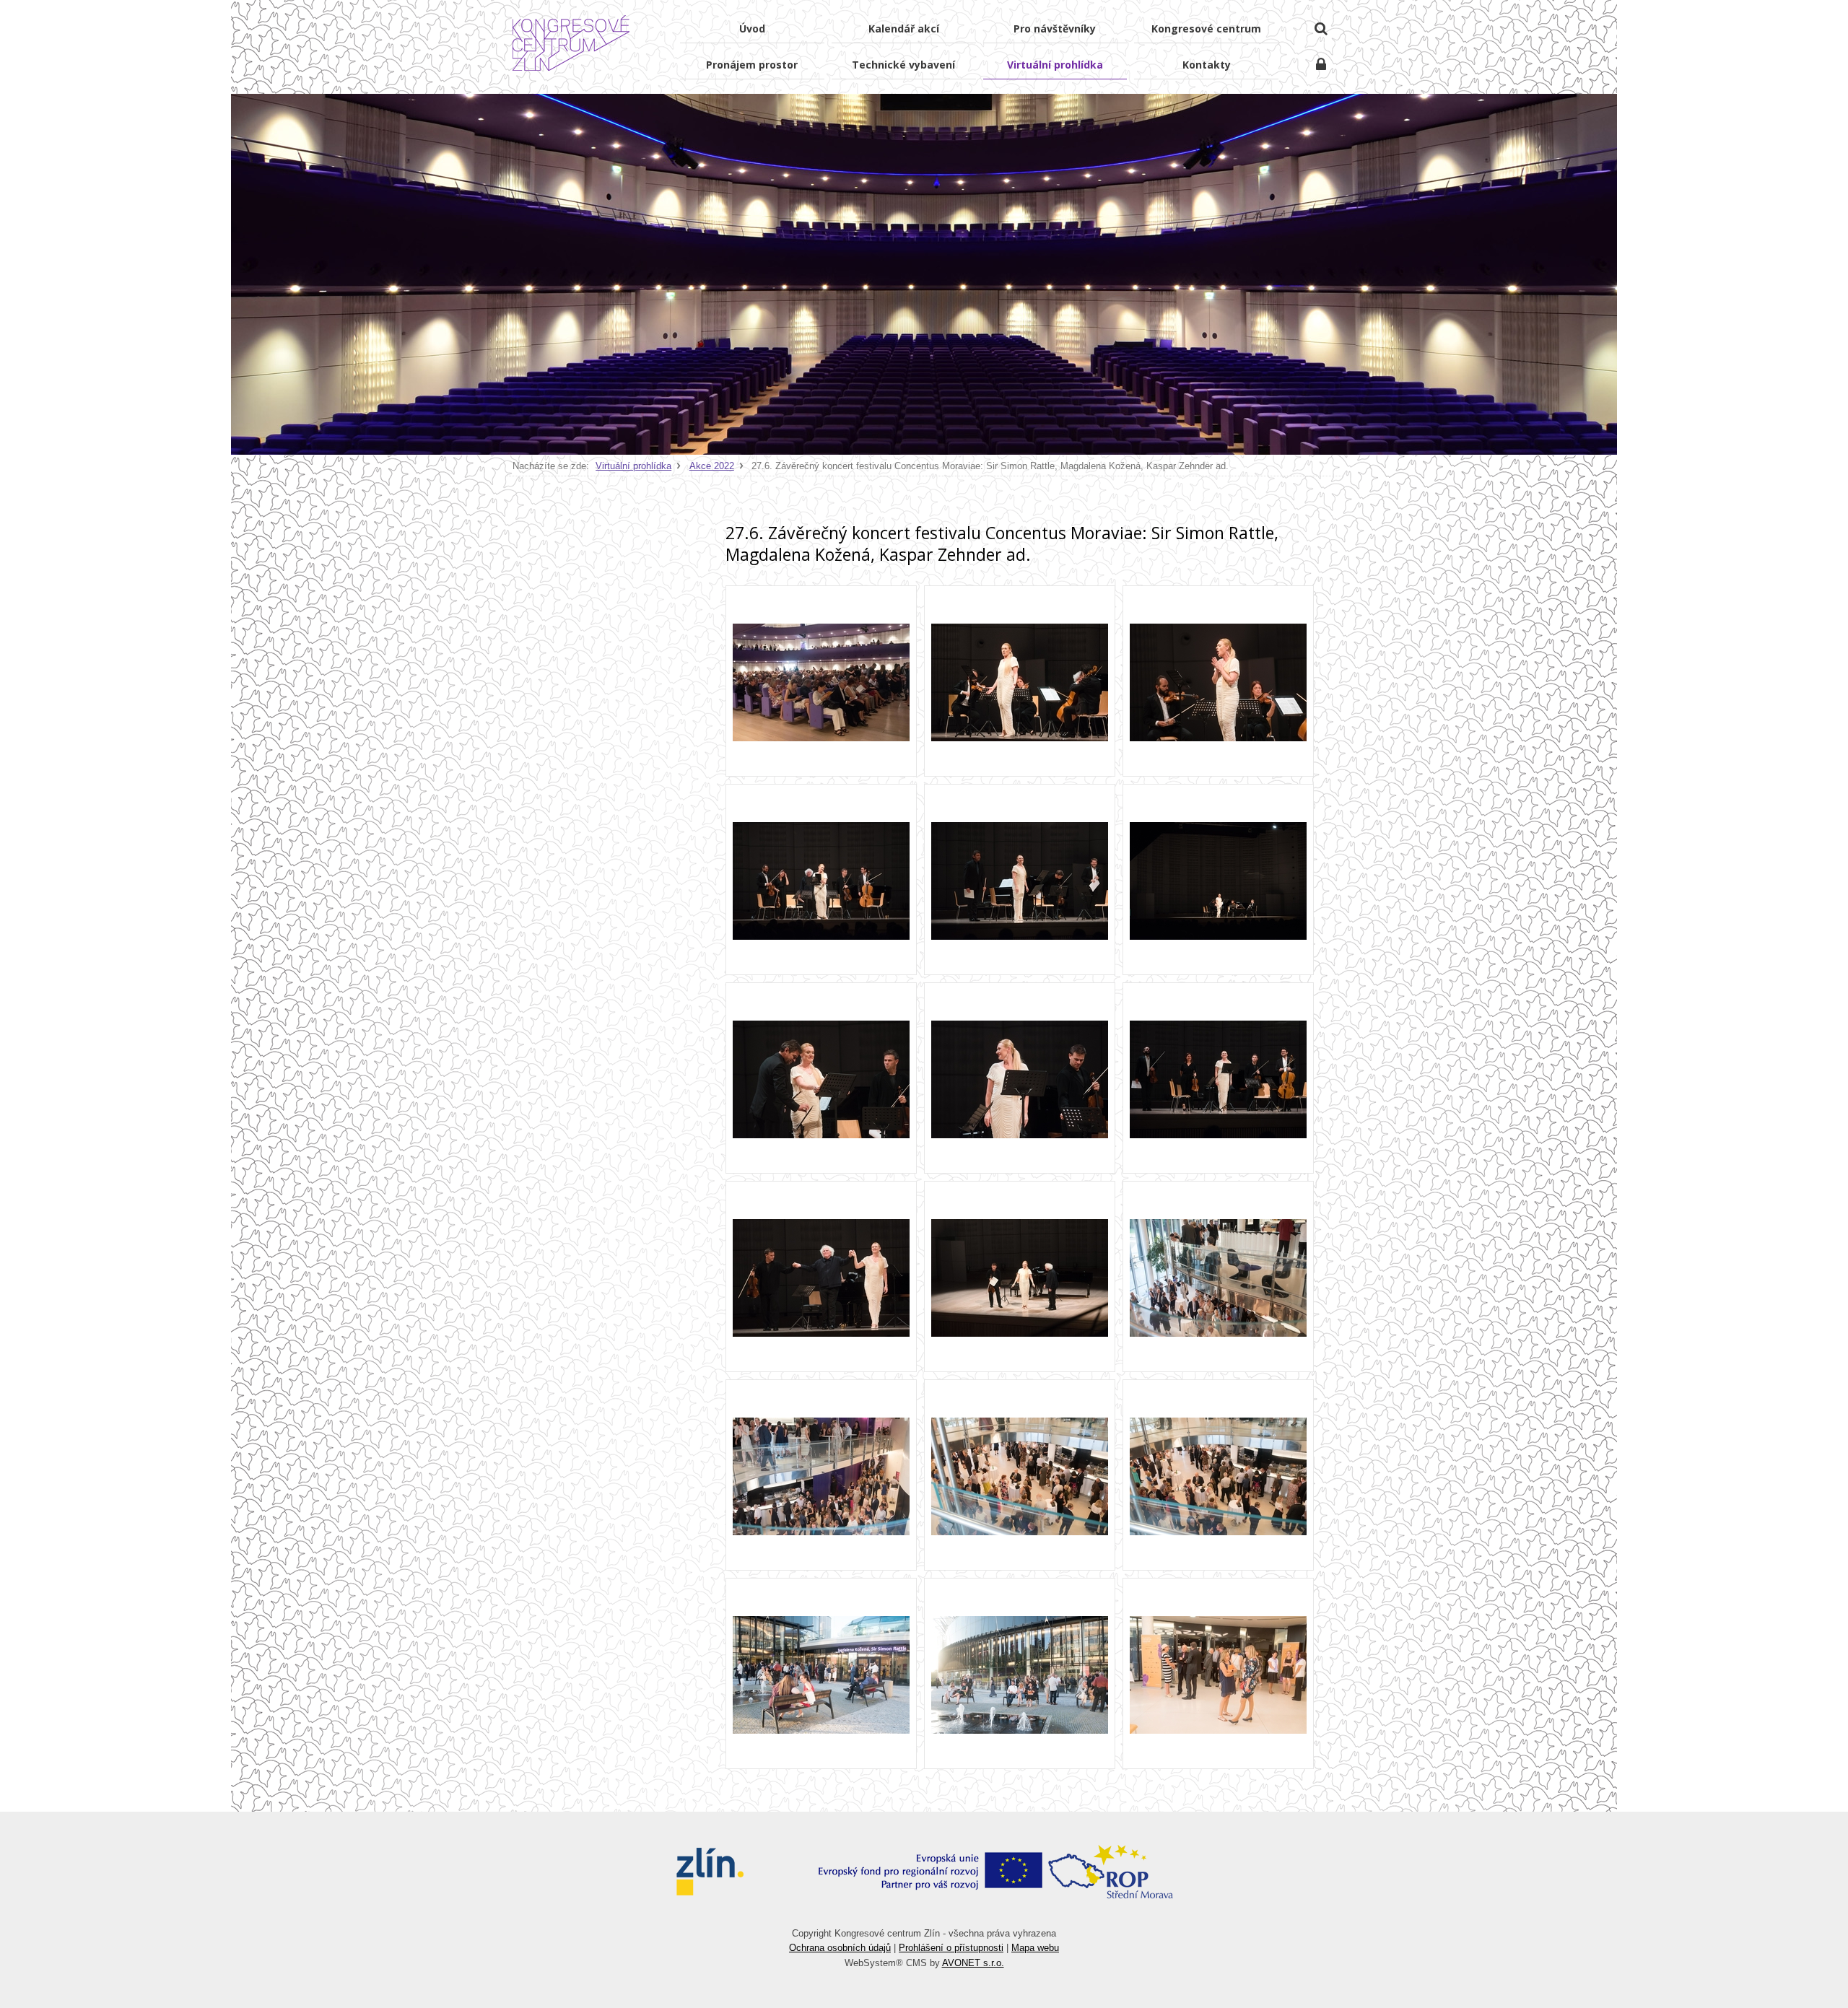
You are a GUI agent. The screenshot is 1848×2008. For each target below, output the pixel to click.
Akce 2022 (712, 466)
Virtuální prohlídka (633, 466)
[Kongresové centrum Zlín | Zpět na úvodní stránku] (571, 43)
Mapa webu (1035, 1948)
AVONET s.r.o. (973, 1963)
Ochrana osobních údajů (840, 1948)
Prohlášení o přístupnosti (951, 1948)
